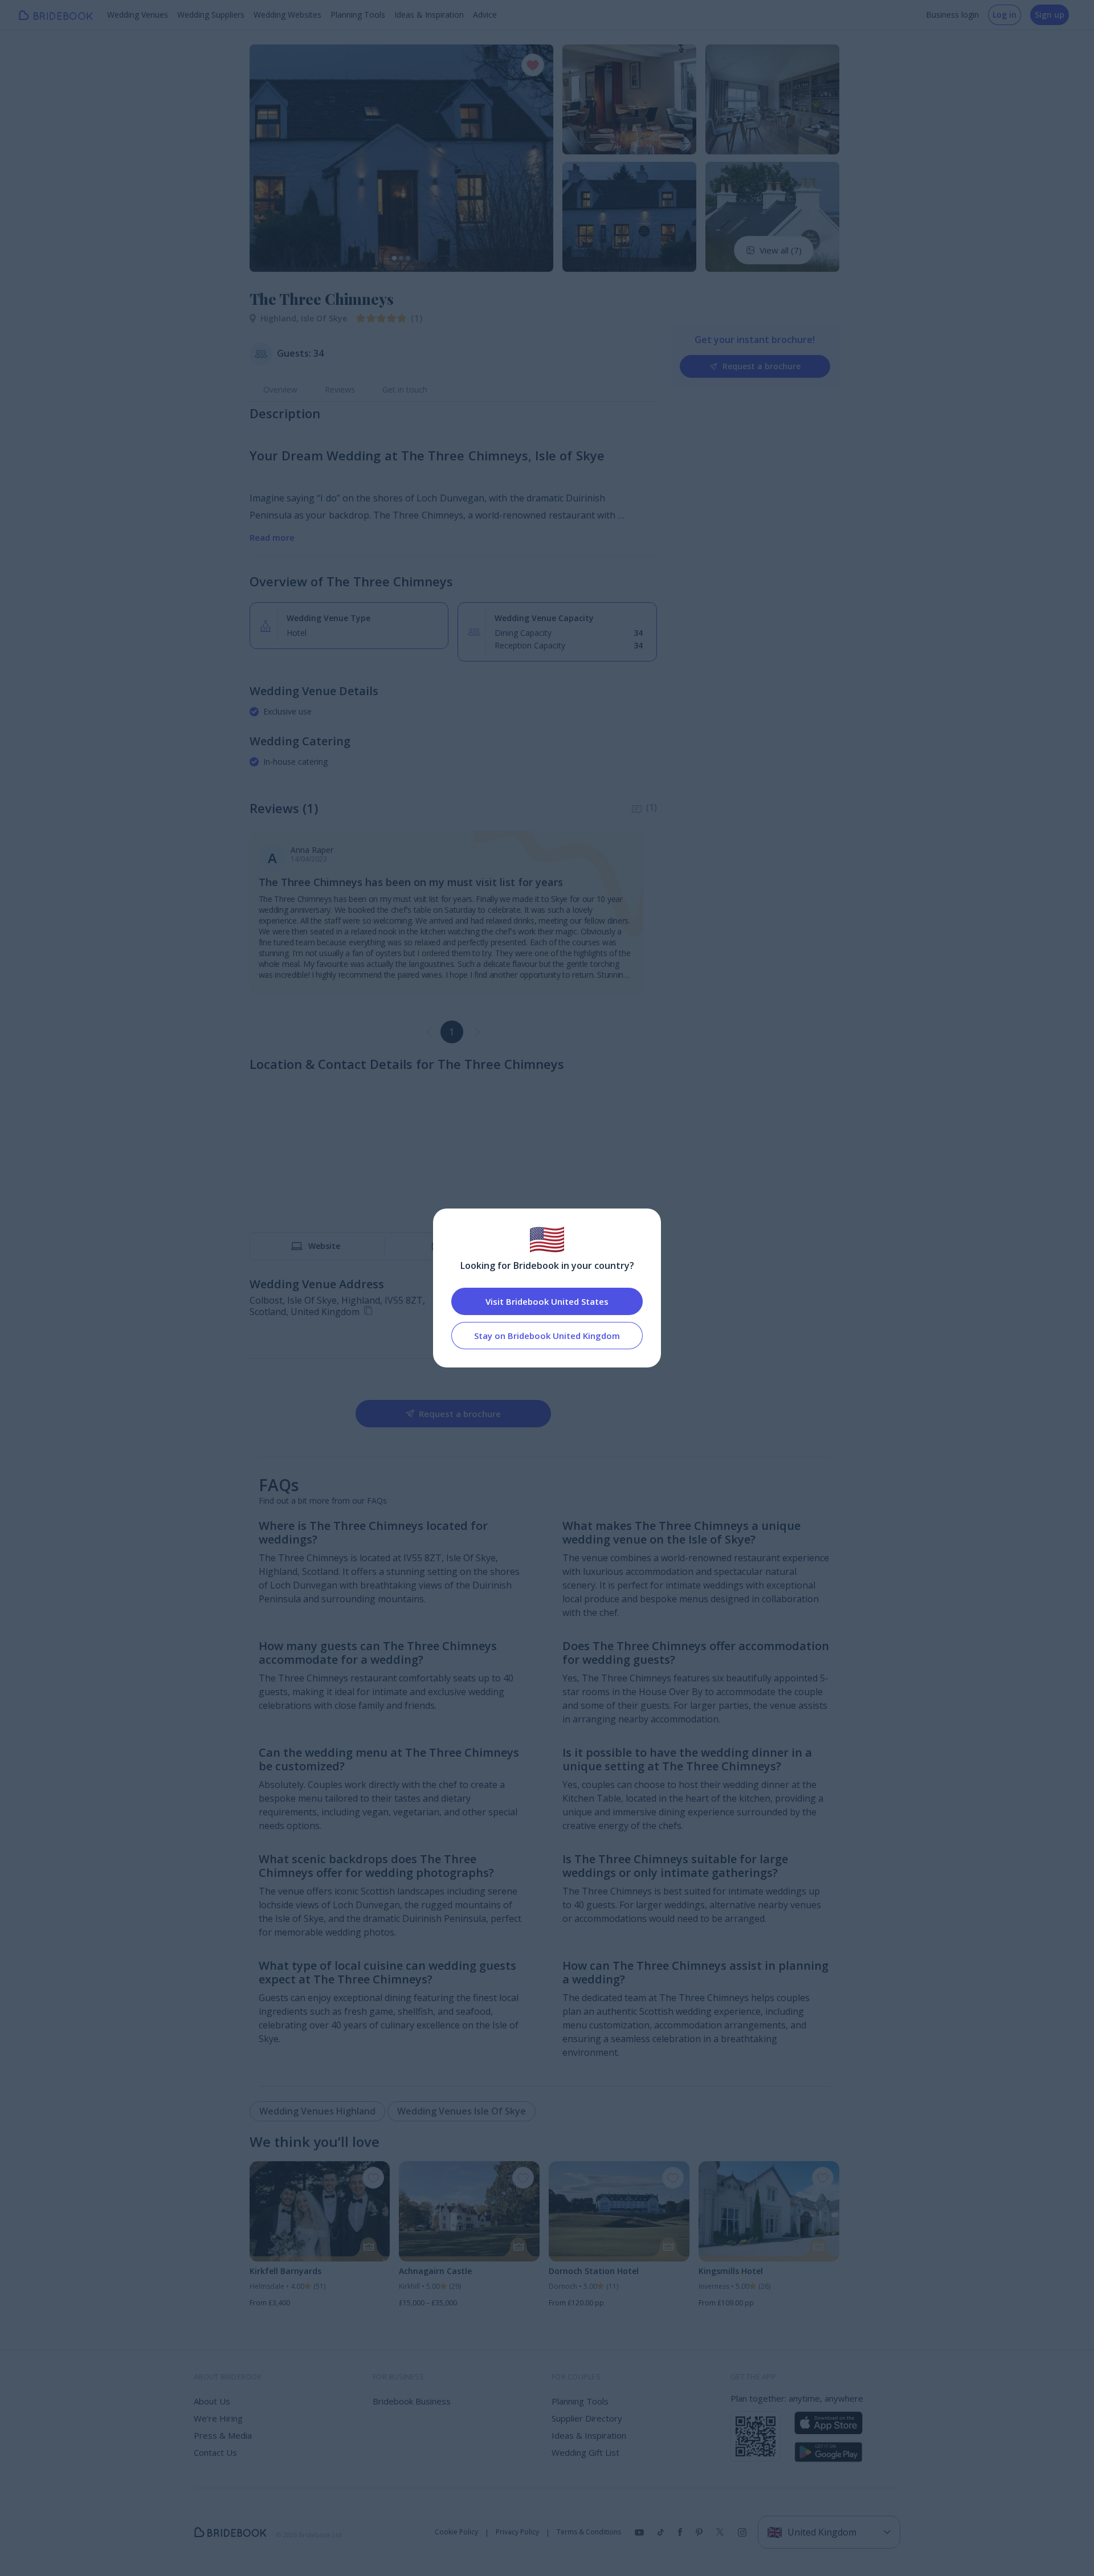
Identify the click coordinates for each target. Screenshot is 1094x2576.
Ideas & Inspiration (429, 15)
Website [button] (324, 1246)
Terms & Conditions (589, 2532)
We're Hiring (218, 2418)
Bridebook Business (412, 2401)
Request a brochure (762, 366)
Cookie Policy (456, 2532)
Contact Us (215, 2452)
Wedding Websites (287, 15)
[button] (269, 158)
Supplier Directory (587, 2418)
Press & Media (223, 2435)
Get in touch (405, 389)
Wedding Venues (138, 15)
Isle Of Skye (324, 318)
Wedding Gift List (585, 2452)
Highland (281, 318)
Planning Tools (358, 15)
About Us (212, 2401)
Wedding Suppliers (211, 15)
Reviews (340, 389)
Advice (485, 15)
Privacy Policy (517, 2532)
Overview (280, 389)
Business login (952, 15)
